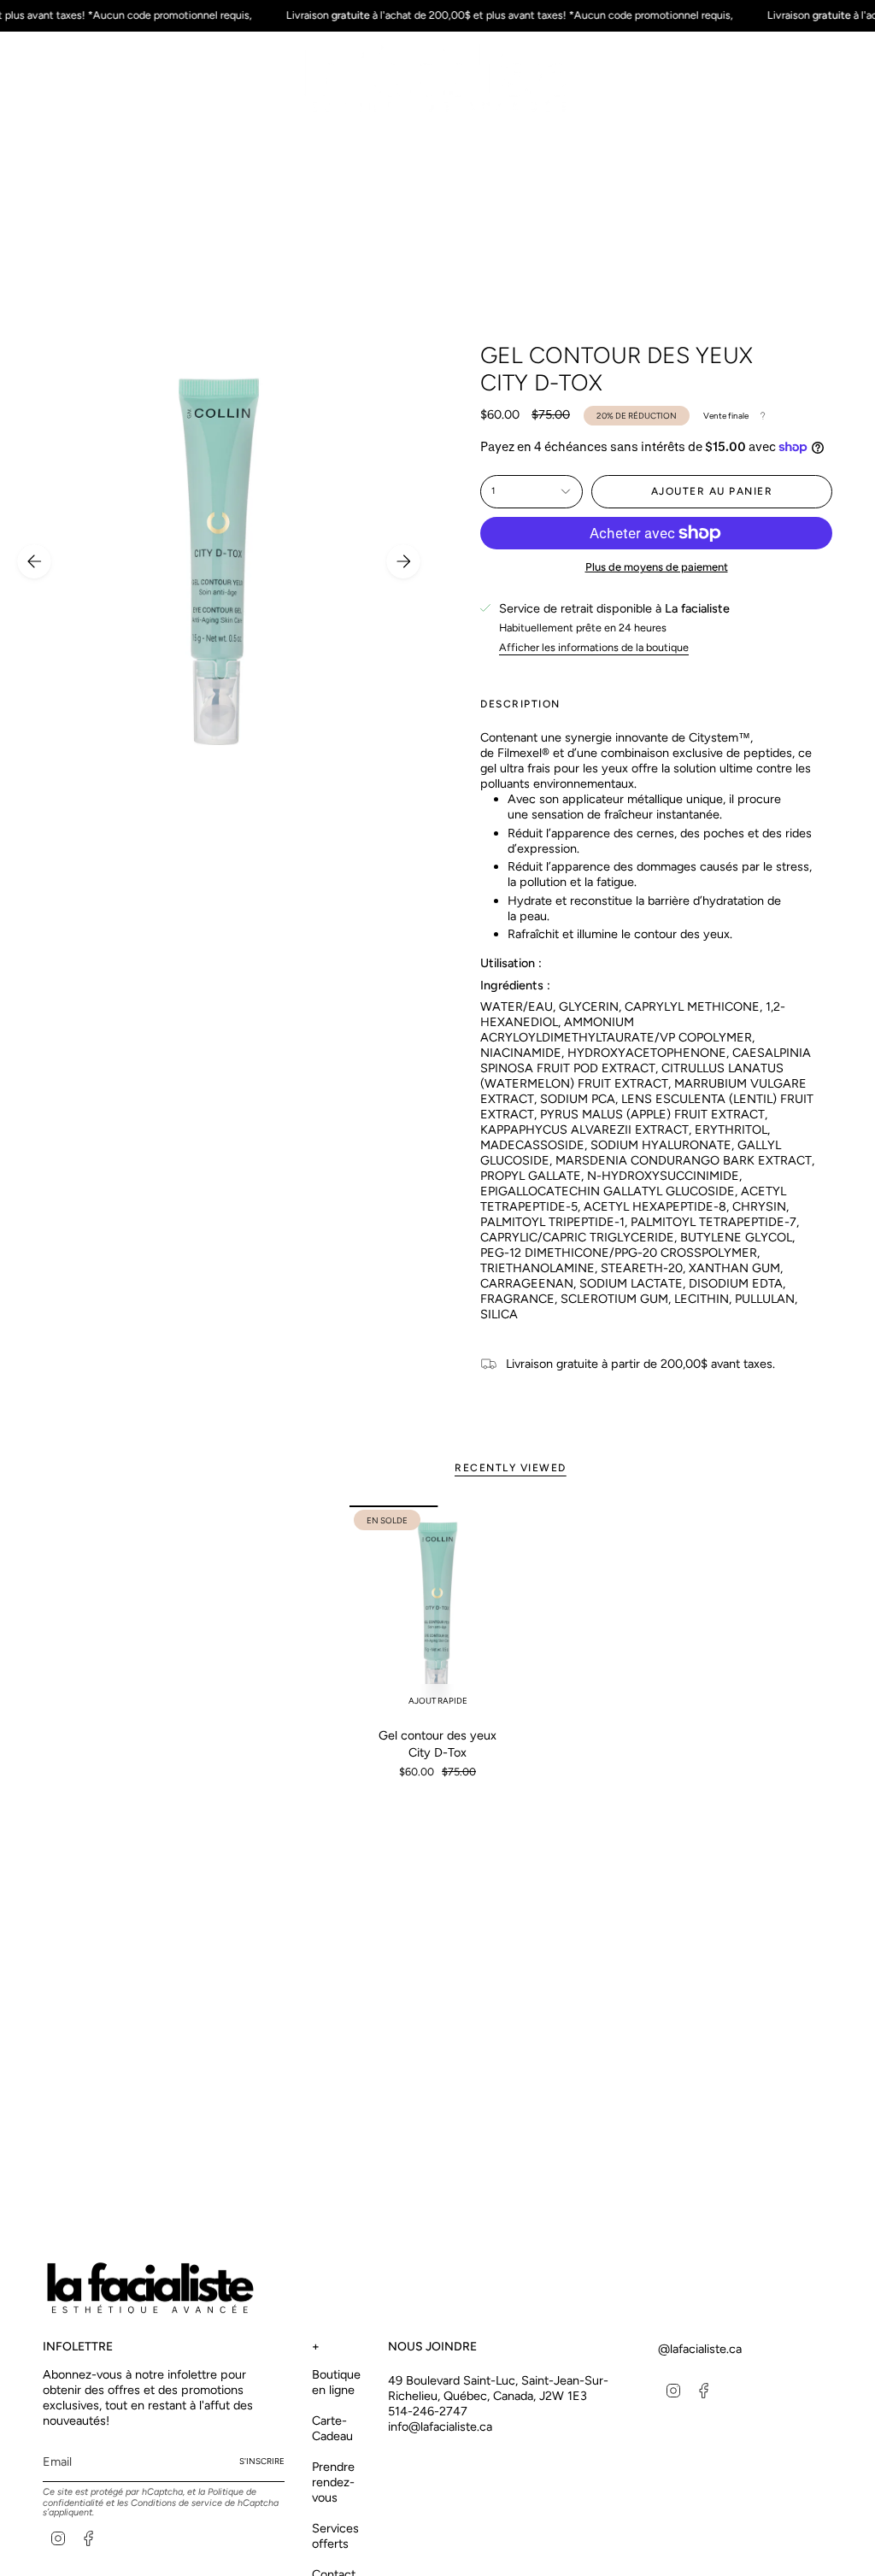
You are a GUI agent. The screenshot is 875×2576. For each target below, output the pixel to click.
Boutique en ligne (336, 2382)
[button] (170, 138)
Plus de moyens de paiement (657, 567)
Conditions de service (176, 2503)
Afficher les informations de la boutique (594, 647)
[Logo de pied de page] (150, 2288)
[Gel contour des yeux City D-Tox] (438, 1611)
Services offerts (335, 2536)
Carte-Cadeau (332, 2428)
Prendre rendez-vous (333, 2482)
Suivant (403, 561)
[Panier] (822, 81)
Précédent (34, 561)
